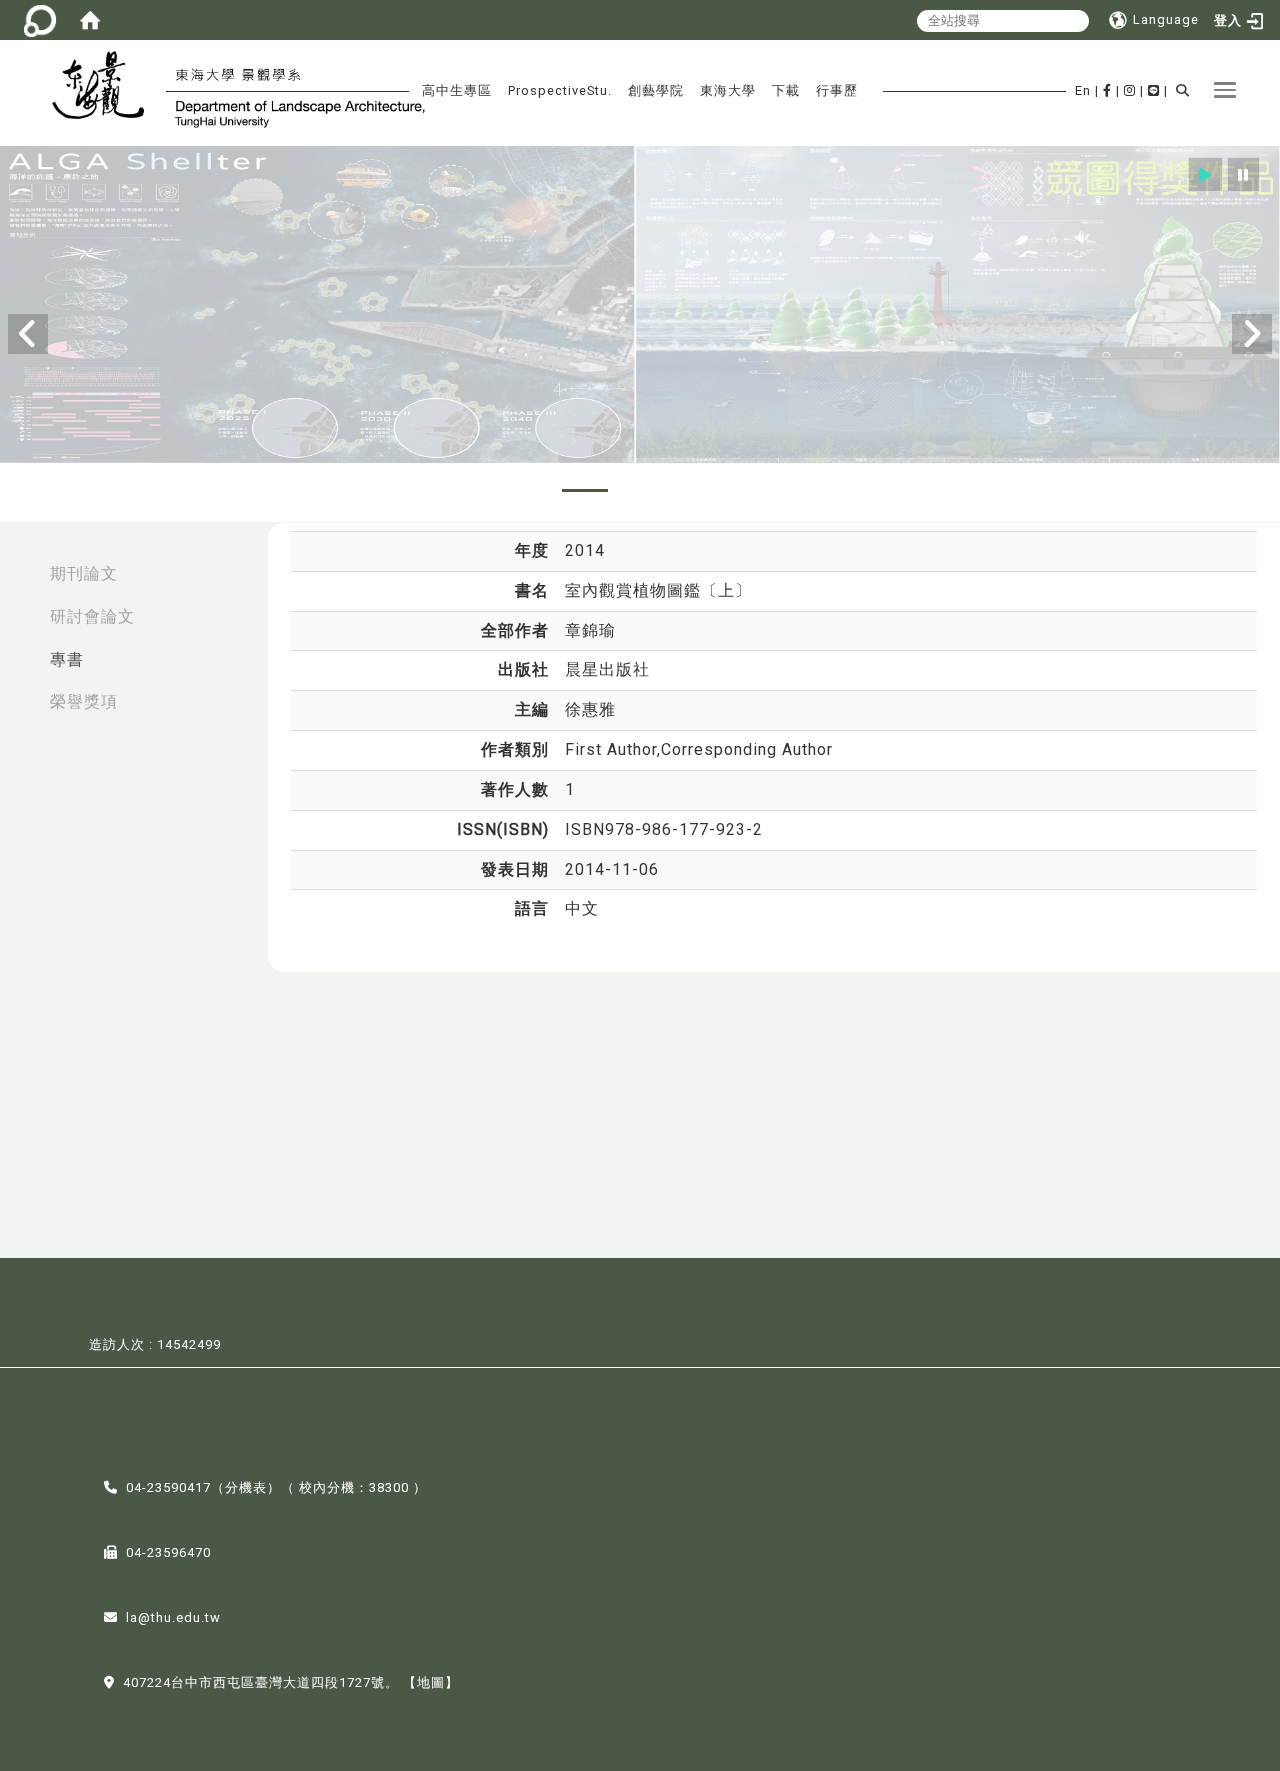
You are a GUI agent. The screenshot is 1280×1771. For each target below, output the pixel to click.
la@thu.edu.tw (173, 1617)
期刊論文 (84, 573)
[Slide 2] (585, 490)
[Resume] (1205, 174)
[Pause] (1243, 174)
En (1083, 90)
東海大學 (728, 90)
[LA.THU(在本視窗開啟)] (106, 88)
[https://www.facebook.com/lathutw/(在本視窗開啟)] (1107, 90)
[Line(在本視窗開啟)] (1154, 90)
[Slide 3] (640, 490)
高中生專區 (457, 90)
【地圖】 (431, 1682)
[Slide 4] (695, 490)
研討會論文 (92, 616)
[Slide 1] (530, 490)
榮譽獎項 (84, 701)
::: (21, 563)
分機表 (246, 1487)
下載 (786, 90)
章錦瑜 (590, 630)
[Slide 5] (750, 490)
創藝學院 (656, 90)
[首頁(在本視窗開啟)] (90, 20)
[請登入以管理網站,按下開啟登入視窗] (40, 20)
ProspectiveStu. (560, 90)
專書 (67, 659)
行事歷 (837, 90)
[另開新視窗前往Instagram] (1130, 90)
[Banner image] (640, 306)
